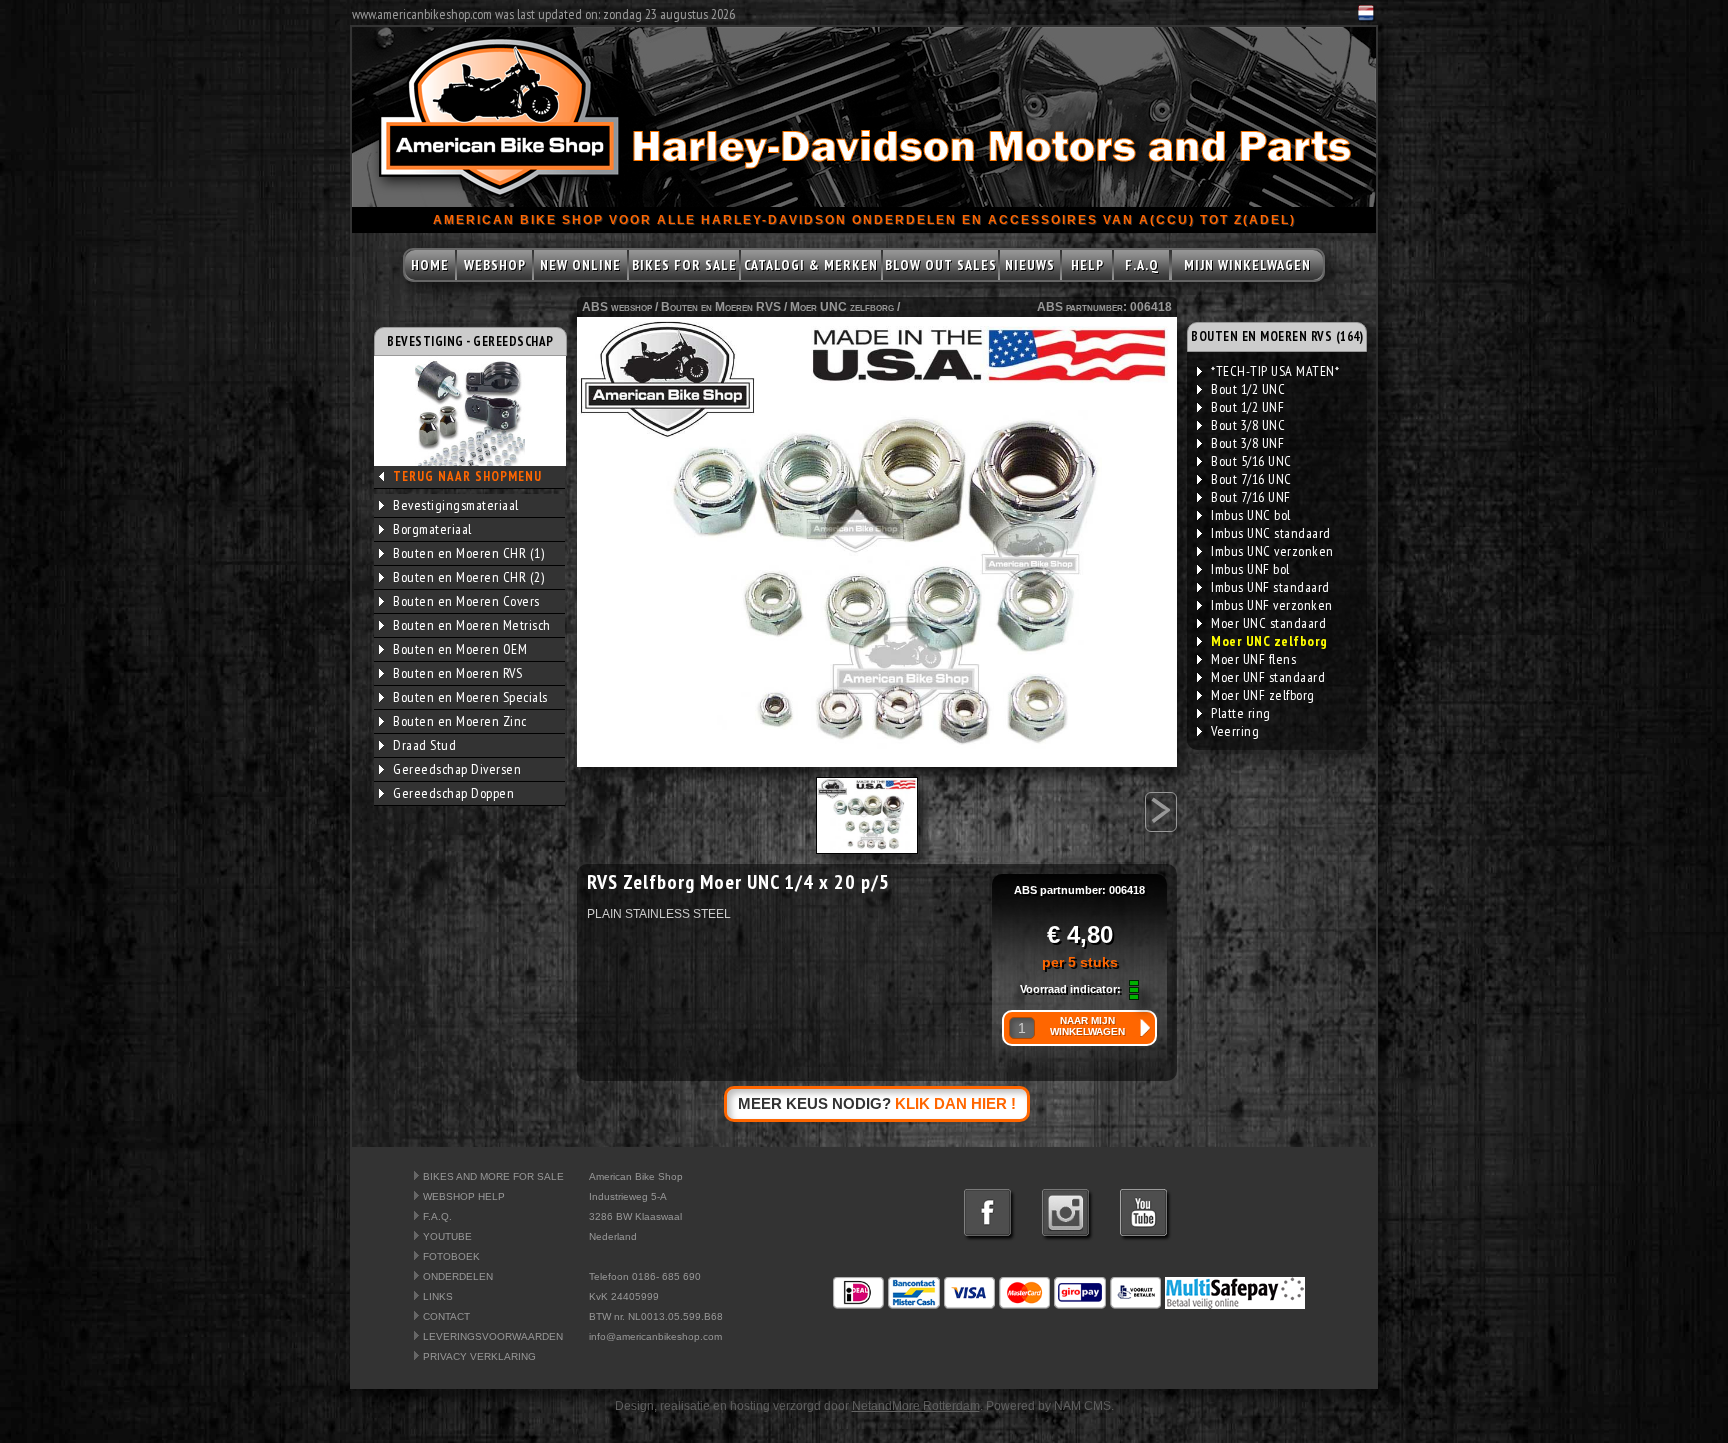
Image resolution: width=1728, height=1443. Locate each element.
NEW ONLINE (580, 265)
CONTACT (446, 1316)
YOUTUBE (447, 1236)
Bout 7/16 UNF (1251, 497)
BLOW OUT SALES (941, 265)
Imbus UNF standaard (1270, 587)
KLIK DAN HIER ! (955, 1103)
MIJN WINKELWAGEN (1247, 265)
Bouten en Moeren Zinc (460, 721)
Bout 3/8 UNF (1247, 443)
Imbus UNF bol (1250, 569)
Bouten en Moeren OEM (460, 649)
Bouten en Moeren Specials (470, 697)
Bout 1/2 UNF (1247, 407)
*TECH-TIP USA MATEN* (1275, 371)
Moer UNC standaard (1268, 623)
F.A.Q (1142, 265)
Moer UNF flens (1253, 659)
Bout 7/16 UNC (1251, 479)
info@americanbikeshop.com (655, 1336)
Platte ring (1241, 713)
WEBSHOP (495, 265)
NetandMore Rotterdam (916, 1406)
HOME (430, 265)
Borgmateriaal (432, 529)
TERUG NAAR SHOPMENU (467, 476)
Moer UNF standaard (1268, 677)
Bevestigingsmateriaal (456, 505)
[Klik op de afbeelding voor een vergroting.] (877, 542)
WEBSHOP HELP (464, 1196)
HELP (1087, 265)
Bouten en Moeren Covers (466, 601)
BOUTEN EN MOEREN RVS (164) (1277, 336)
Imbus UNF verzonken (1272, 605)
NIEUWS (1030, 265)
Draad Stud (424, 745)
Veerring (1235, 731)
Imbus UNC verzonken (1272, 551)
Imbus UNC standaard (1271, 533)
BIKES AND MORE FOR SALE (493, 1176)
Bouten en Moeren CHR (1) (468, 553)
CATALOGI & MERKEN (811, 265)
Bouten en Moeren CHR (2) (468, 577)
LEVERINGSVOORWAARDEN (493, 1336)
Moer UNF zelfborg (1263, 695)
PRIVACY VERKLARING (479, 1356)
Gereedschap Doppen (453, 793)
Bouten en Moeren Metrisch (472, 625)
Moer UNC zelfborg (842, 307)
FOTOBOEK (451, 1256)
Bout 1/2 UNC (1248, 389)
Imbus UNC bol (1251, 515)
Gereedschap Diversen (457, 769)
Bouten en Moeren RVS (457, 673)
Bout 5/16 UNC (1251, 461)
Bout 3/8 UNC (1248, 425)
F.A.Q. (437, 1216)
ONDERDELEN (458, 1276)
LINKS (438, 1296)
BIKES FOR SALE (684, 265)
